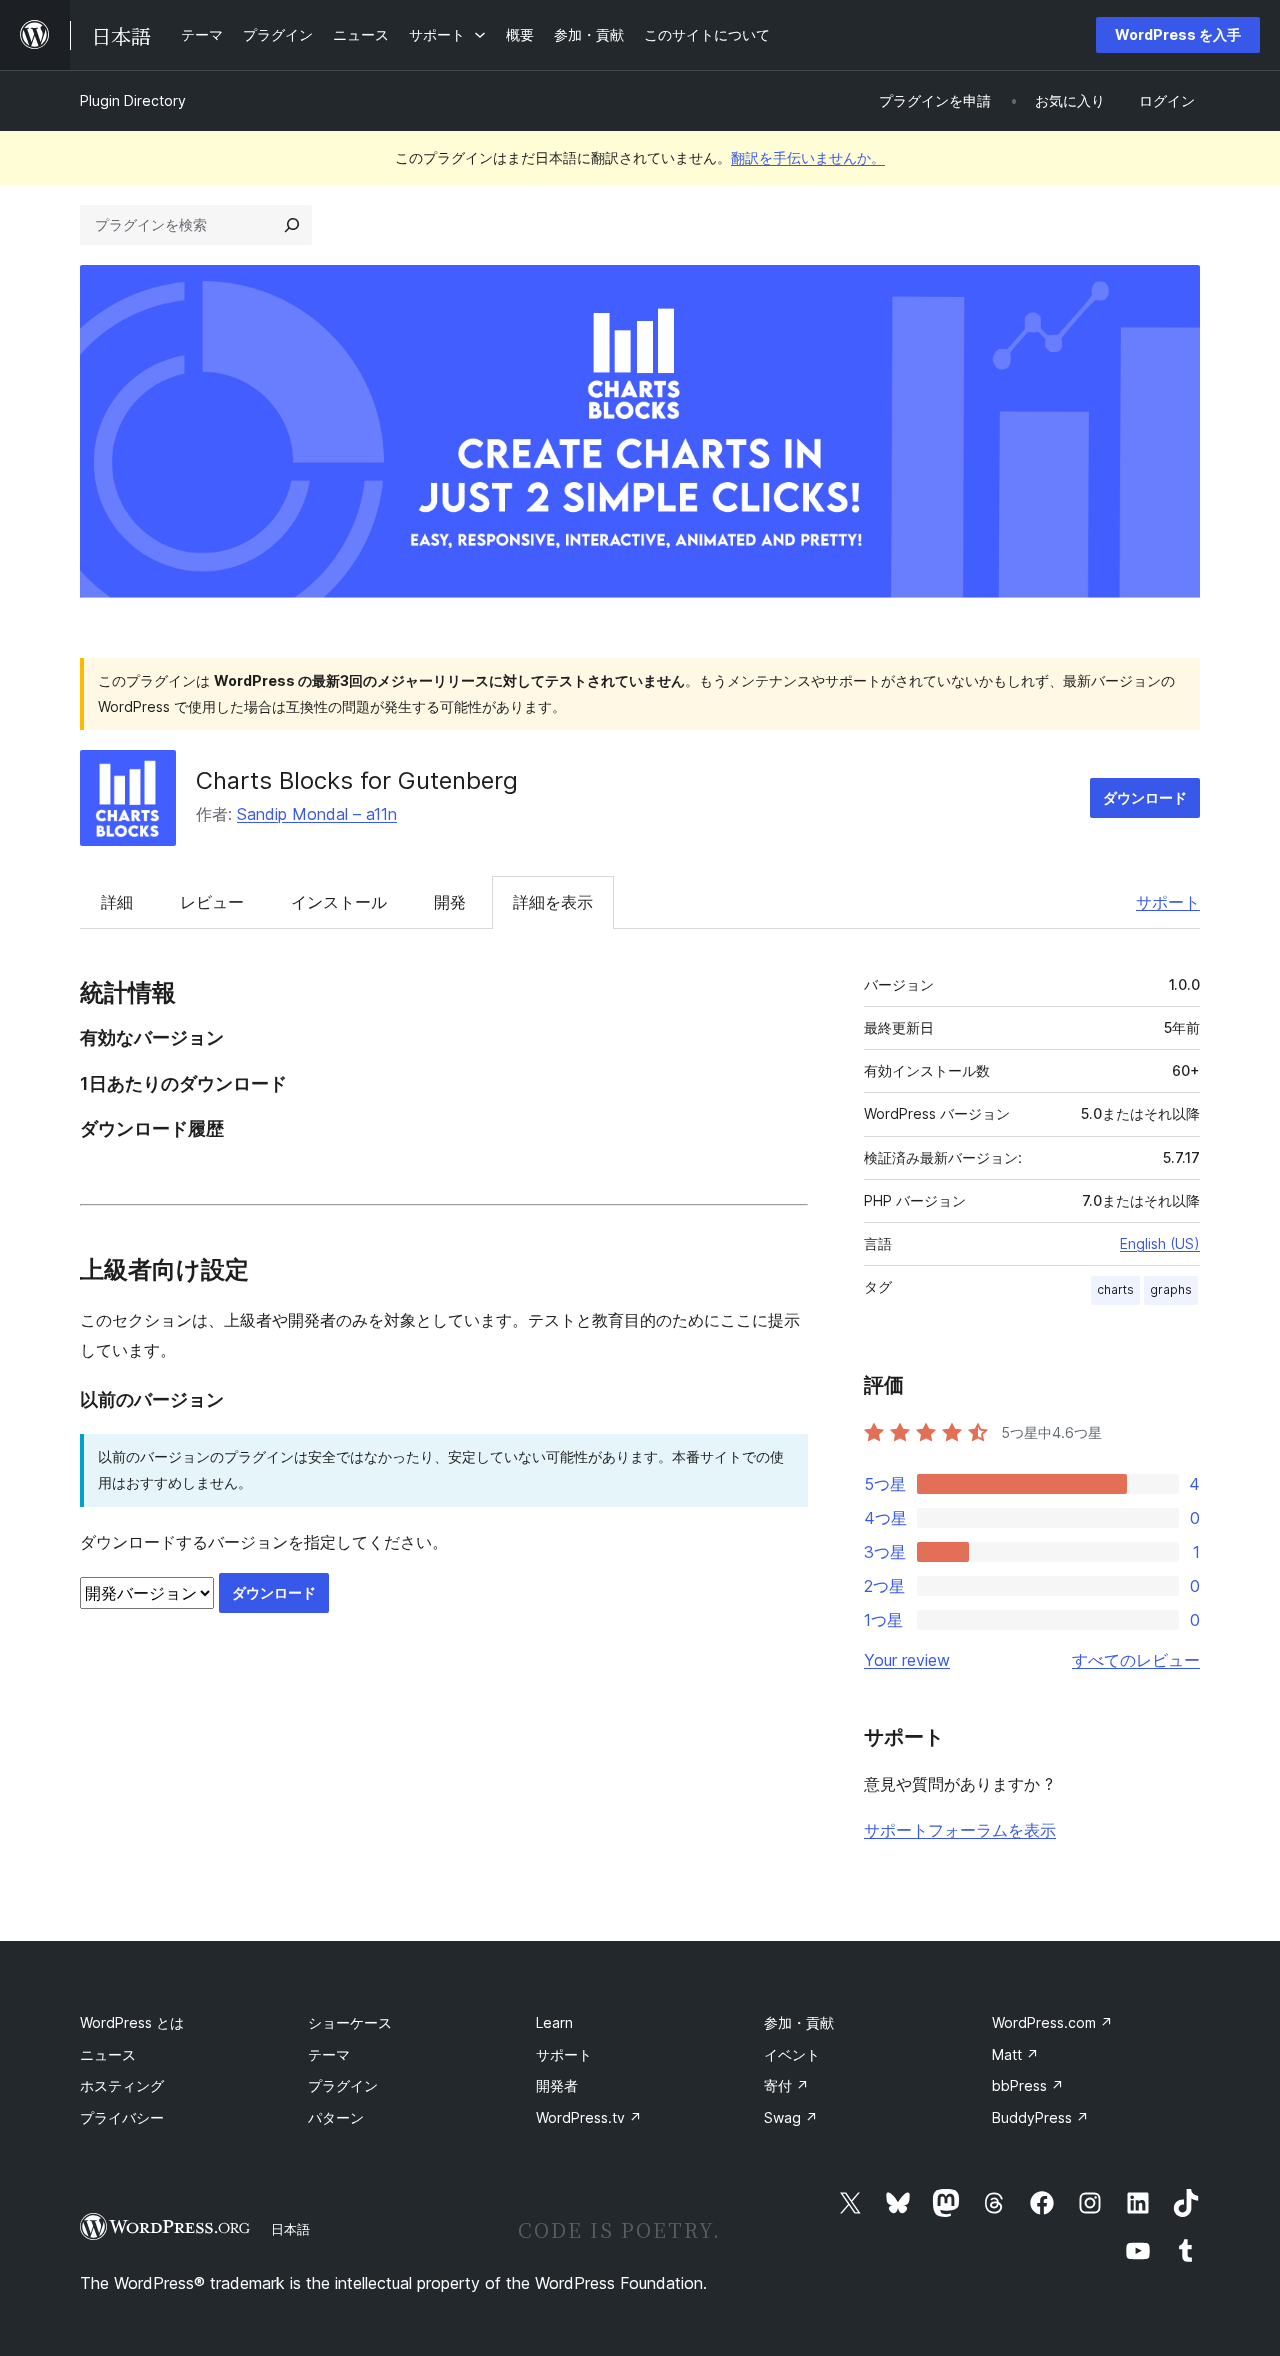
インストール (339, 902)
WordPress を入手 (1178, 34)
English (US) (1160, 1243)
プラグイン (343, 2085)
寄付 (786, 2085)
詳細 (117, 902)
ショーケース (350, 2022)
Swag (791, 2117)
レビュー (212, 902)
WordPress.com (1052, 2022)
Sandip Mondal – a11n (317, 814)
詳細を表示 (553, 902)
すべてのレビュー (1136, 1660)
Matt (1015, 2054)
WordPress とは (132, 2022)
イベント (792, 2054)
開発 (450, 902)
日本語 (290, 2229)
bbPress (1028, 2085)
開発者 (557, 2085)
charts (1115, 1289)
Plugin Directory (133, 100)
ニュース (108, 2054)
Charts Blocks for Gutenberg (357, 780)
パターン (336, 2117)
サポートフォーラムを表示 (960, 1830)
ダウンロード (1145, 797)
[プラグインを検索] (292, 225)
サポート (1168, 902)
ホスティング (122, 2085)
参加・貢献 (799, 2022)
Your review (907, 1660)
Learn (554, 2022)
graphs (1171, 1289)
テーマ (329, 2054)
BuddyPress (1040, 2117)
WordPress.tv (589, 2117)
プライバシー (122, 2117)
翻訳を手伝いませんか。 (808, 157)
